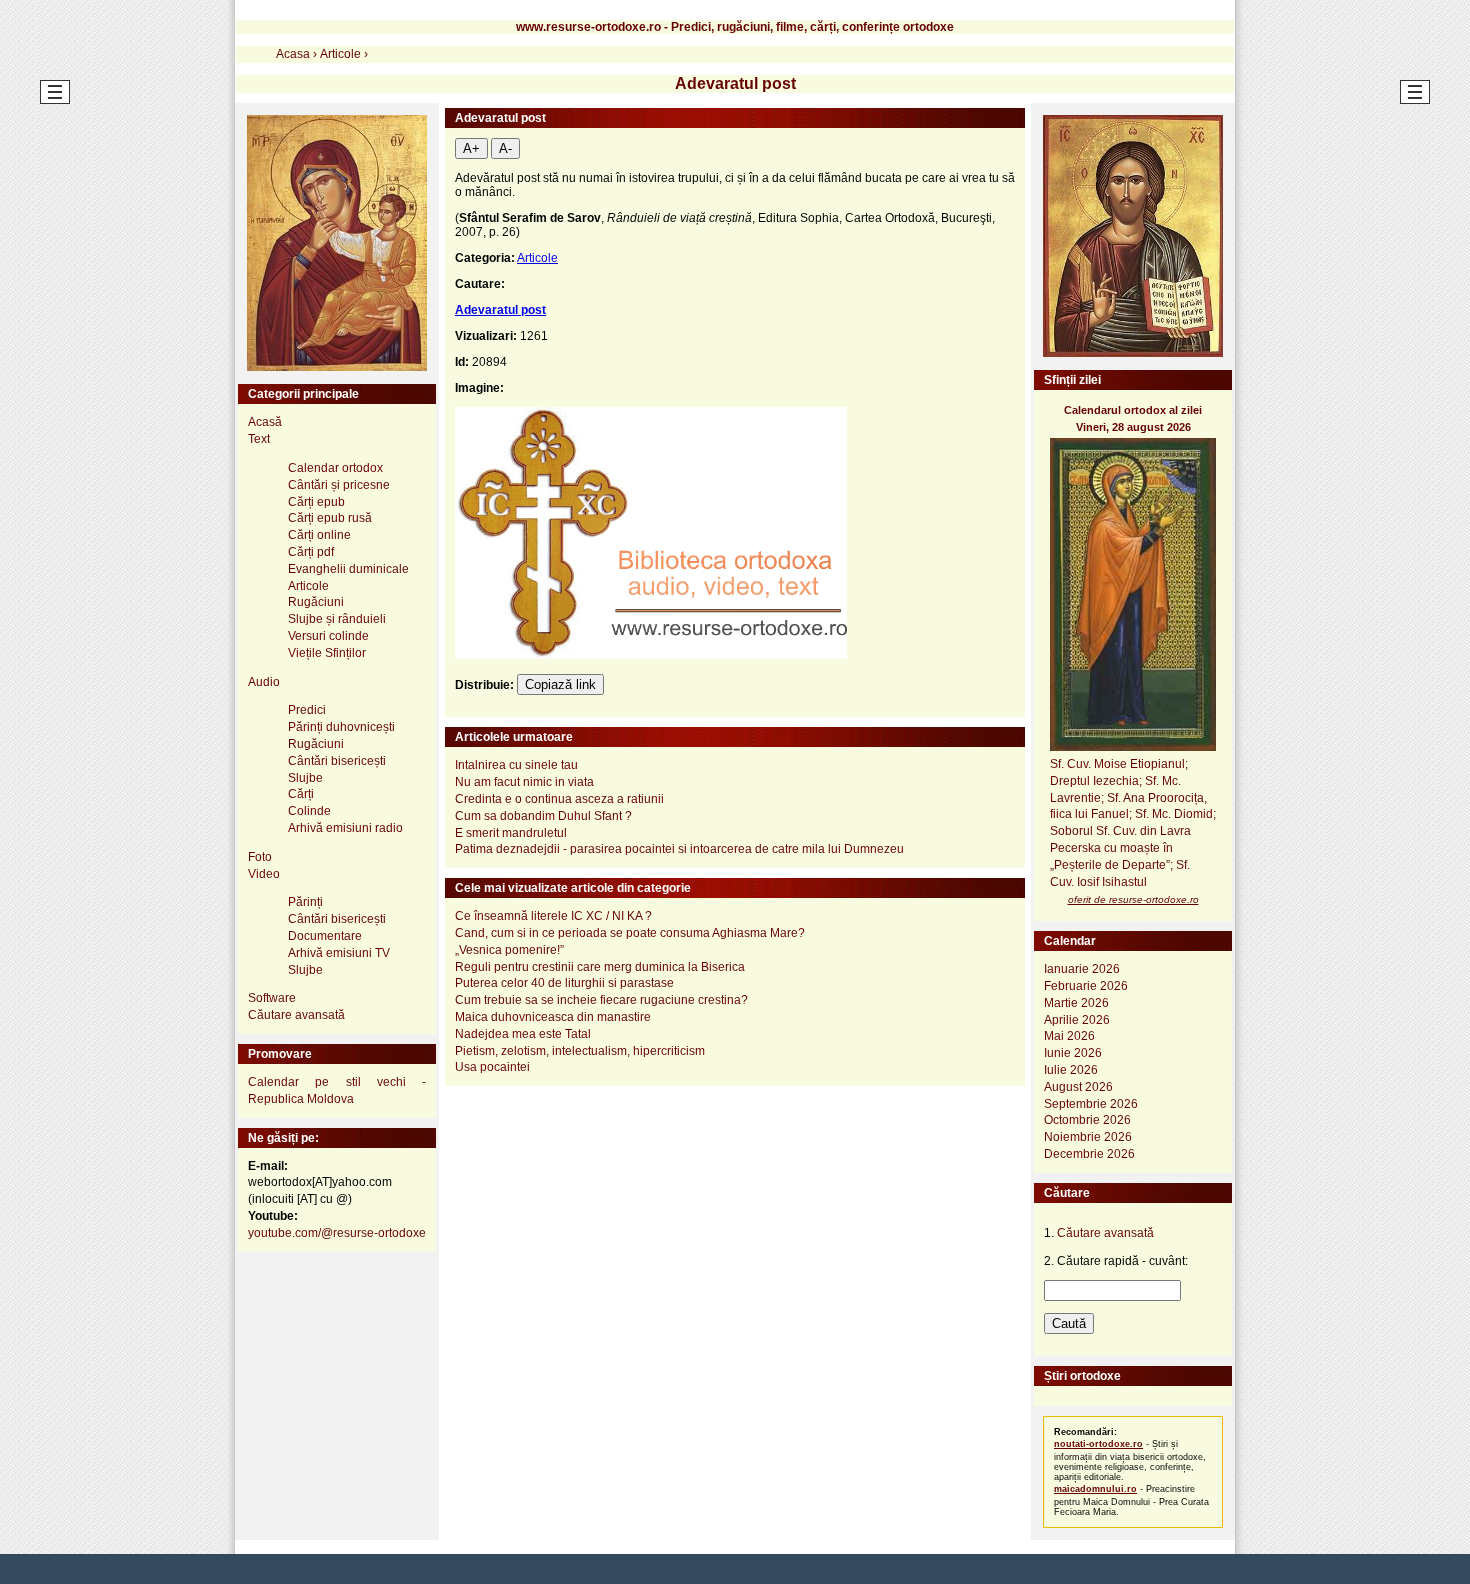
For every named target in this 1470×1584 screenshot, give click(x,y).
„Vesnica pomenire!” (509, 950)
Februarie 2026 (1086, 986)
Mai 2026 (1069, 1036)
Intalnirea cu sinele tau (516, 765)
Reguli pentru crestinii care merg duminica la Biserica (600, 967)
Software (272, 998)
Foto (260, 857)
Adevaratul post (500, 310)
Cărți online (319, 535)
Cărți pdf (311, 552)
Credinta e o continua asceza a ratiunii (559, 799)
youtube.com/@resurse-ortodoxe (337, 1233)
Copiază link (560, 684)
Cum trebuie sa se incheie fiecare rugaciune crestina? (601, 1000)
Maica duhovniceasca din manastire (553, 1017)
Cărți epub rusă (330, 518)
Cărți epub (316, 502)
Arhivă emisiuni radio (345, 828)
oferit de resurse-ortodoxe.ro (1133, 899)
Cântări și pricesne (339, 485)
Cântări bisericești (337, 761)
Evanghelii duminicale (348, 569)
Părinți (305, 902)
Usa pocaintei (492, 1067)
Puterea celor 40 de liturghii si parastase (564, 983)
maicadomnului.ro (1095, 1489)
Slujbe (305, 778)
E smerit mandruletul (511, 833)
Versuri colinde (328, 636)
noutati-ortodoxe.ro (1098, 1444)
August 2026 (1078, 1087)
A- (505, 148)
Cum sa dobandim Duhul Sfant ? (543, 816)
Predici (307, 710)
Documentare (325, 936)
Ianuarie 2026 (1082, 969)
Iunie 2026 (1073, 1053)
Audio (264, 682)
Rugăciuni (316, 602)
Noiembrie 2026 (1088, 1137)
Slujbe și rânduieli (337, 619)
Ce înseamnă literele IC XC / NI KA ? (553, 916)
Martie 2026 (1076, 1003)
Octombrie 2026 (1087, 1120)
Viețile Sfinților (327, 653)
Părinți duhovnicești (341, 727)
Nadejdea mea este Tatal (523, 1034)
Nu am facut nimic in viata (524, 782)
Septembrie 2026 (1091, 1104)
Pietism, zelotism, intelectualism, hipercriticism (580, 1051)
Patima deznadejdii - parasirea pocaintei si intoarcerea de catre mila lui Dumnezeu (679, 849)
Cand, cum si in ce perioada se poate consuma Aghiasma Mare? (630, 933)
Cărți (301, 794)
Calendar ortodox (335, 468)
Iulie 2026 (1071, 1070)
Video (264, 874)
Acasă (265, 422)
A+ (471, 148)
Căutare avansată (296, 1015)
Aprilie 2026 (1077, 1020)
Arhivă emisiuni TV (339, 953)
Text (259, 439)
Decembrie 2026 (1089, 1154)
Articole (537, 258)
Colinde (309, 811)
